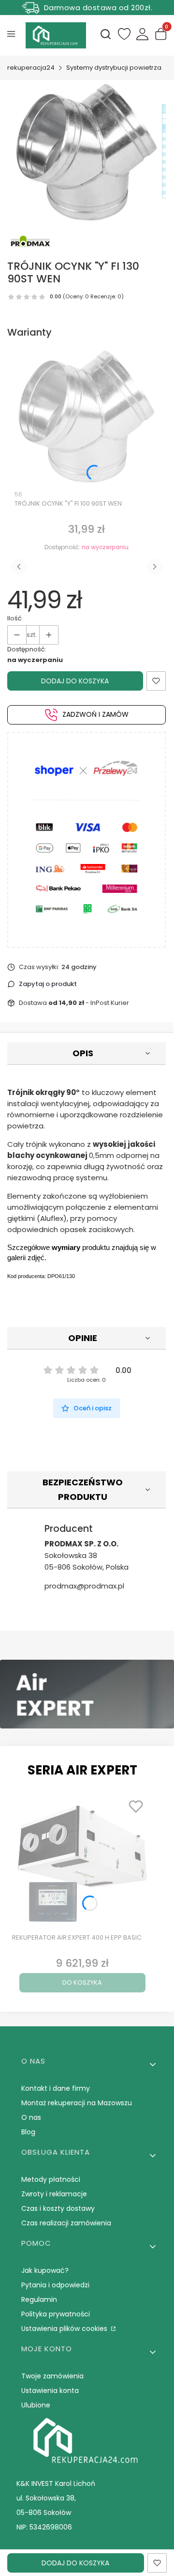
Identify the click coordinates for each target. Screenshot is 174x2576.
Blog (28, 2132)
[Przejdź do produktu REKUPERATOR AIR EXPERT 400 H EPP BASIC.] (82, 1862)
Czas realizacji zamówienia (66, 2223)
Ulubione (36, 2405)
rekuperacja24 (31, 68)
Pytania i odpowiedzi (55, 2285)
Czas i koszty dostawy (58, 2208)
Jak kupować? (45, 2270)
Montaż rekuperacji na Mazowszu (77, 2103)
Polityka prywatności (56, 2314)
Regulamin (39, 2299)
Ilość (14, 618)
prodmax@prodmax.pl (84, 1586)
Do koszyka (82, 1982)
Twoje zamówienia (52, 2376)
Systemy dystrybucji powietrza (114, 68)
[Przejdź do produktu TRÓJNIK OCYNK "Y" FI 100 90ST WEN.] (87, 416)
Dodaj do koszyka (75, 681)
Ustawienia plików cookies (65, 2329)
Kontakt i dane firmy (56, 2088)
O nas (31, 2117)
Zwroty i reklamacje (54, 2194)
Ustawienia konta (50, 2391)
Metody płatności (51, 2179)
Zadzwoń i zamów (95, 714)
